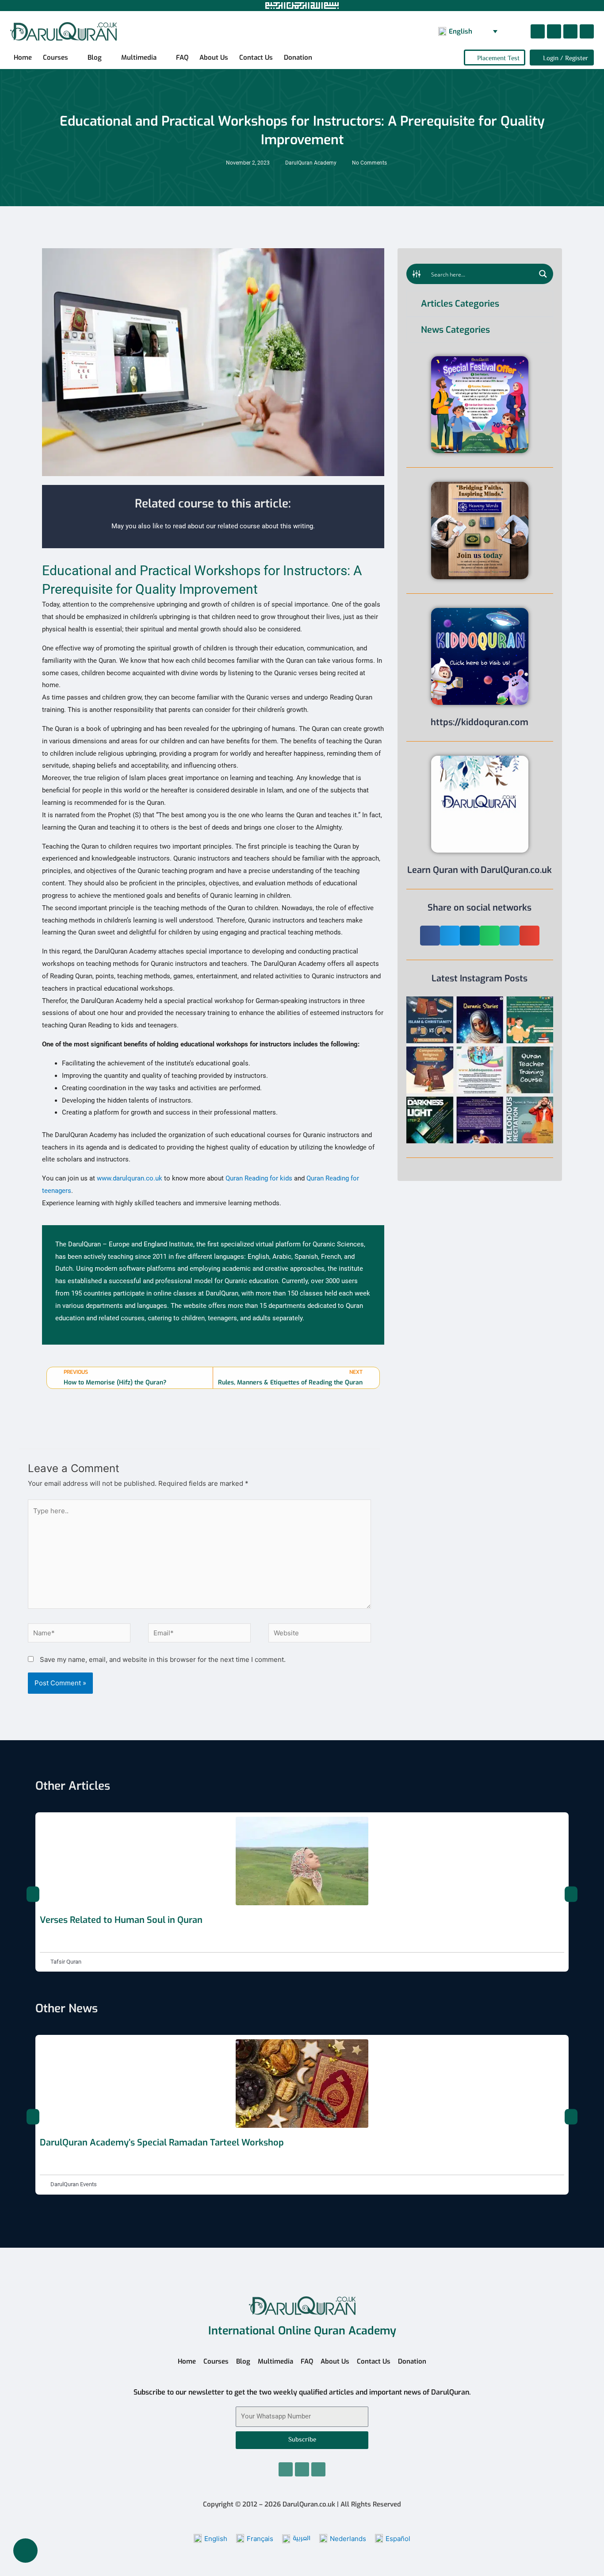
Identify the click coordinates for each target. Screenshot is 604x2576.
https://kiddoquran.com (480, 722)
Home (23, 58)
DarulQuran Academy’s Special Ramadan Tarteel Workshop (162, 2143)
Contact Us (256, 58)
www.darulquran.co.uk (130, 1178)
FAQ (182, 58)
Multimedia (139, 58)
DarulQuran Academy (311, 163)
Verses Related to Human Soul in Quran (121, 1920)
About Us (214, 58)
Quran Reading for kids (259, 1178)
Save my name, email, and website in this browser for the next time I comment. (163, 1659)
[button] (430, 936)
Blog (95, 58)
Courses (55, 58)
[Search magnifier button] (543, 274)
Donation (298, 58)
